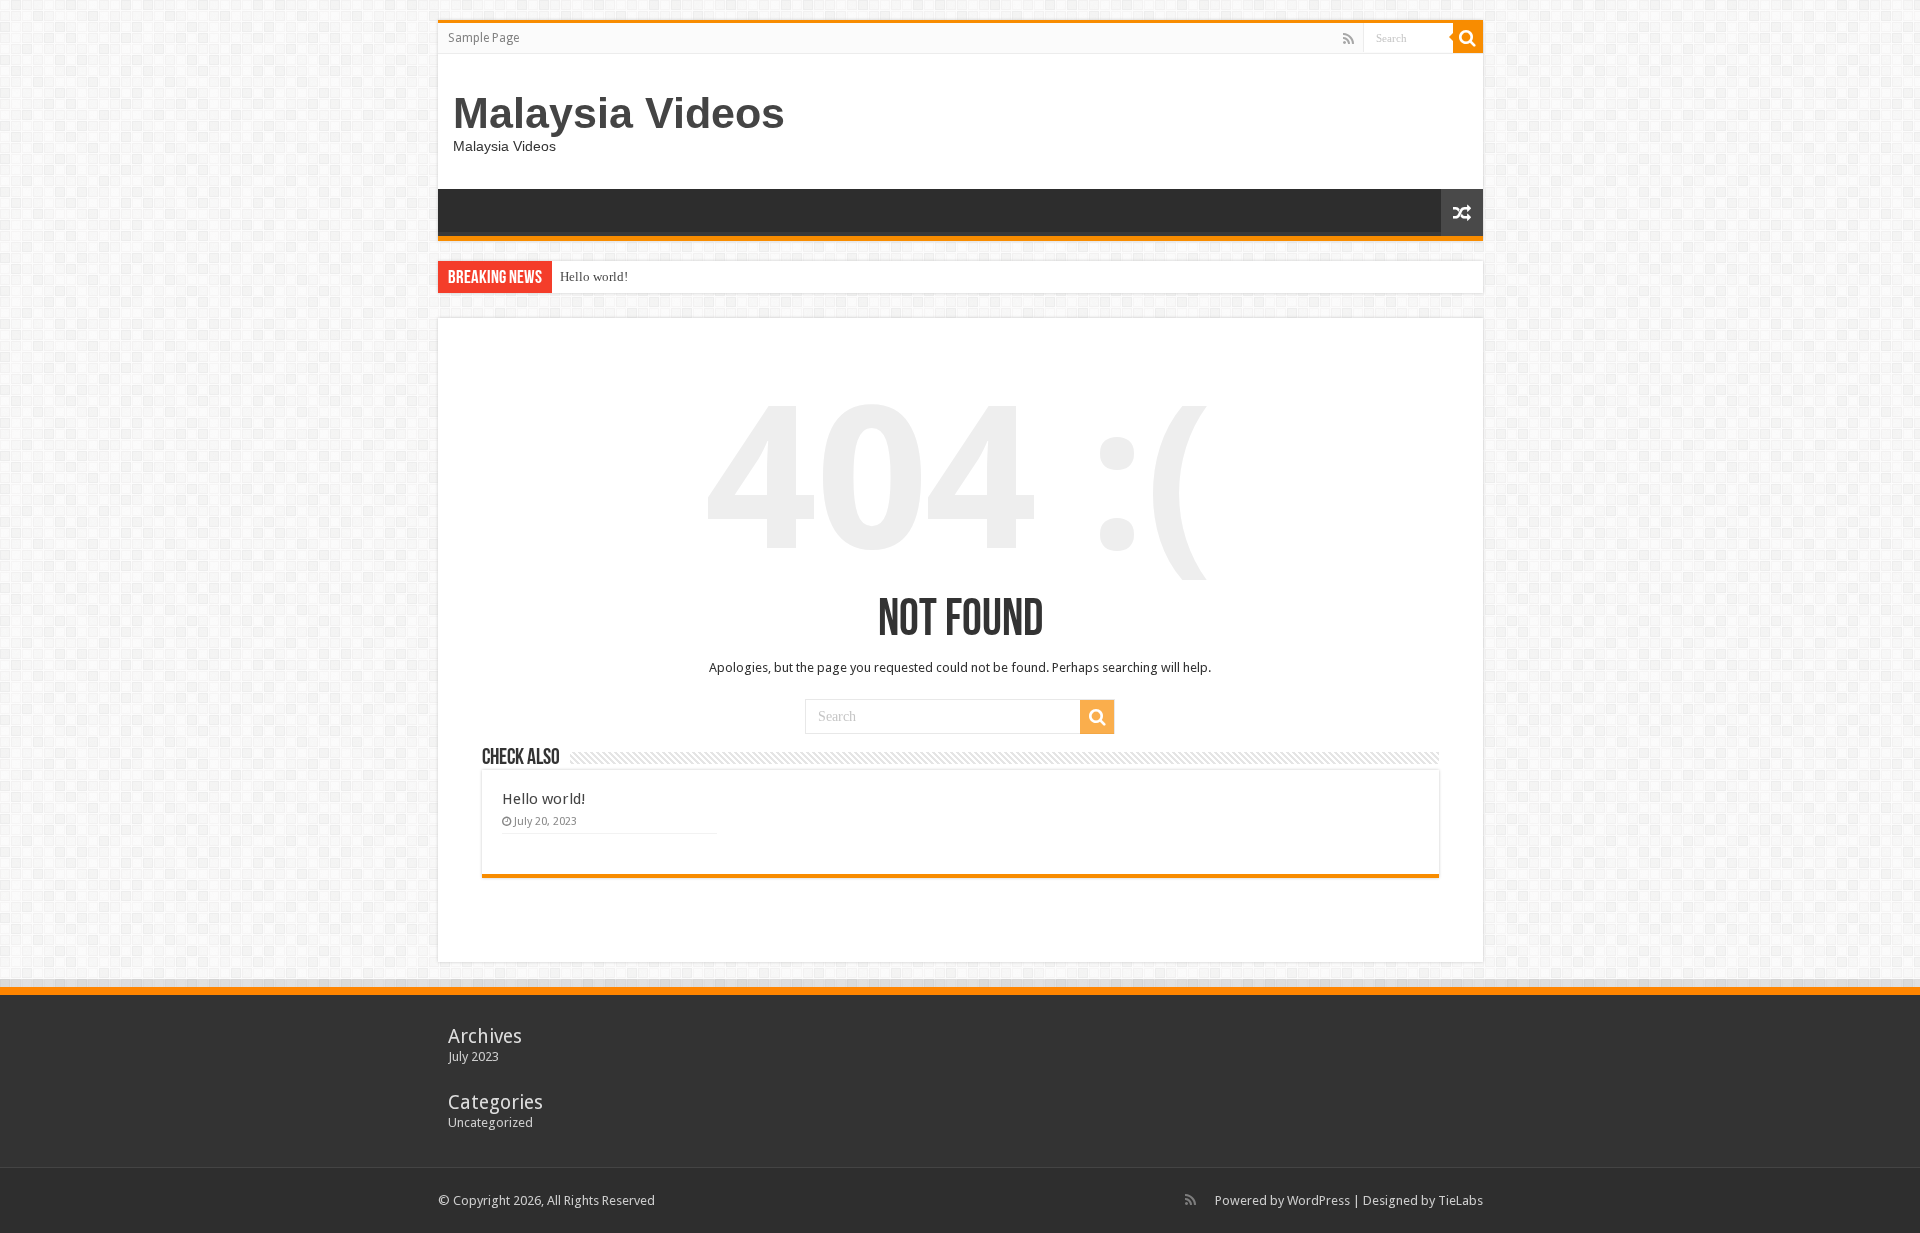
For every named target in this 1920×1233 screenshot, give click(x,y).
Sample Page (483, 38)
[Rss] (1348, 39)
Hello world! (594, 276)
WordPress (1318, 1200)
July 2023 (473, 1056)
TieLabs (1460, 1200)
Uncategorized (490, 1122)
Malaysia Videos (619, 113)
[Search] (1468, 38)
